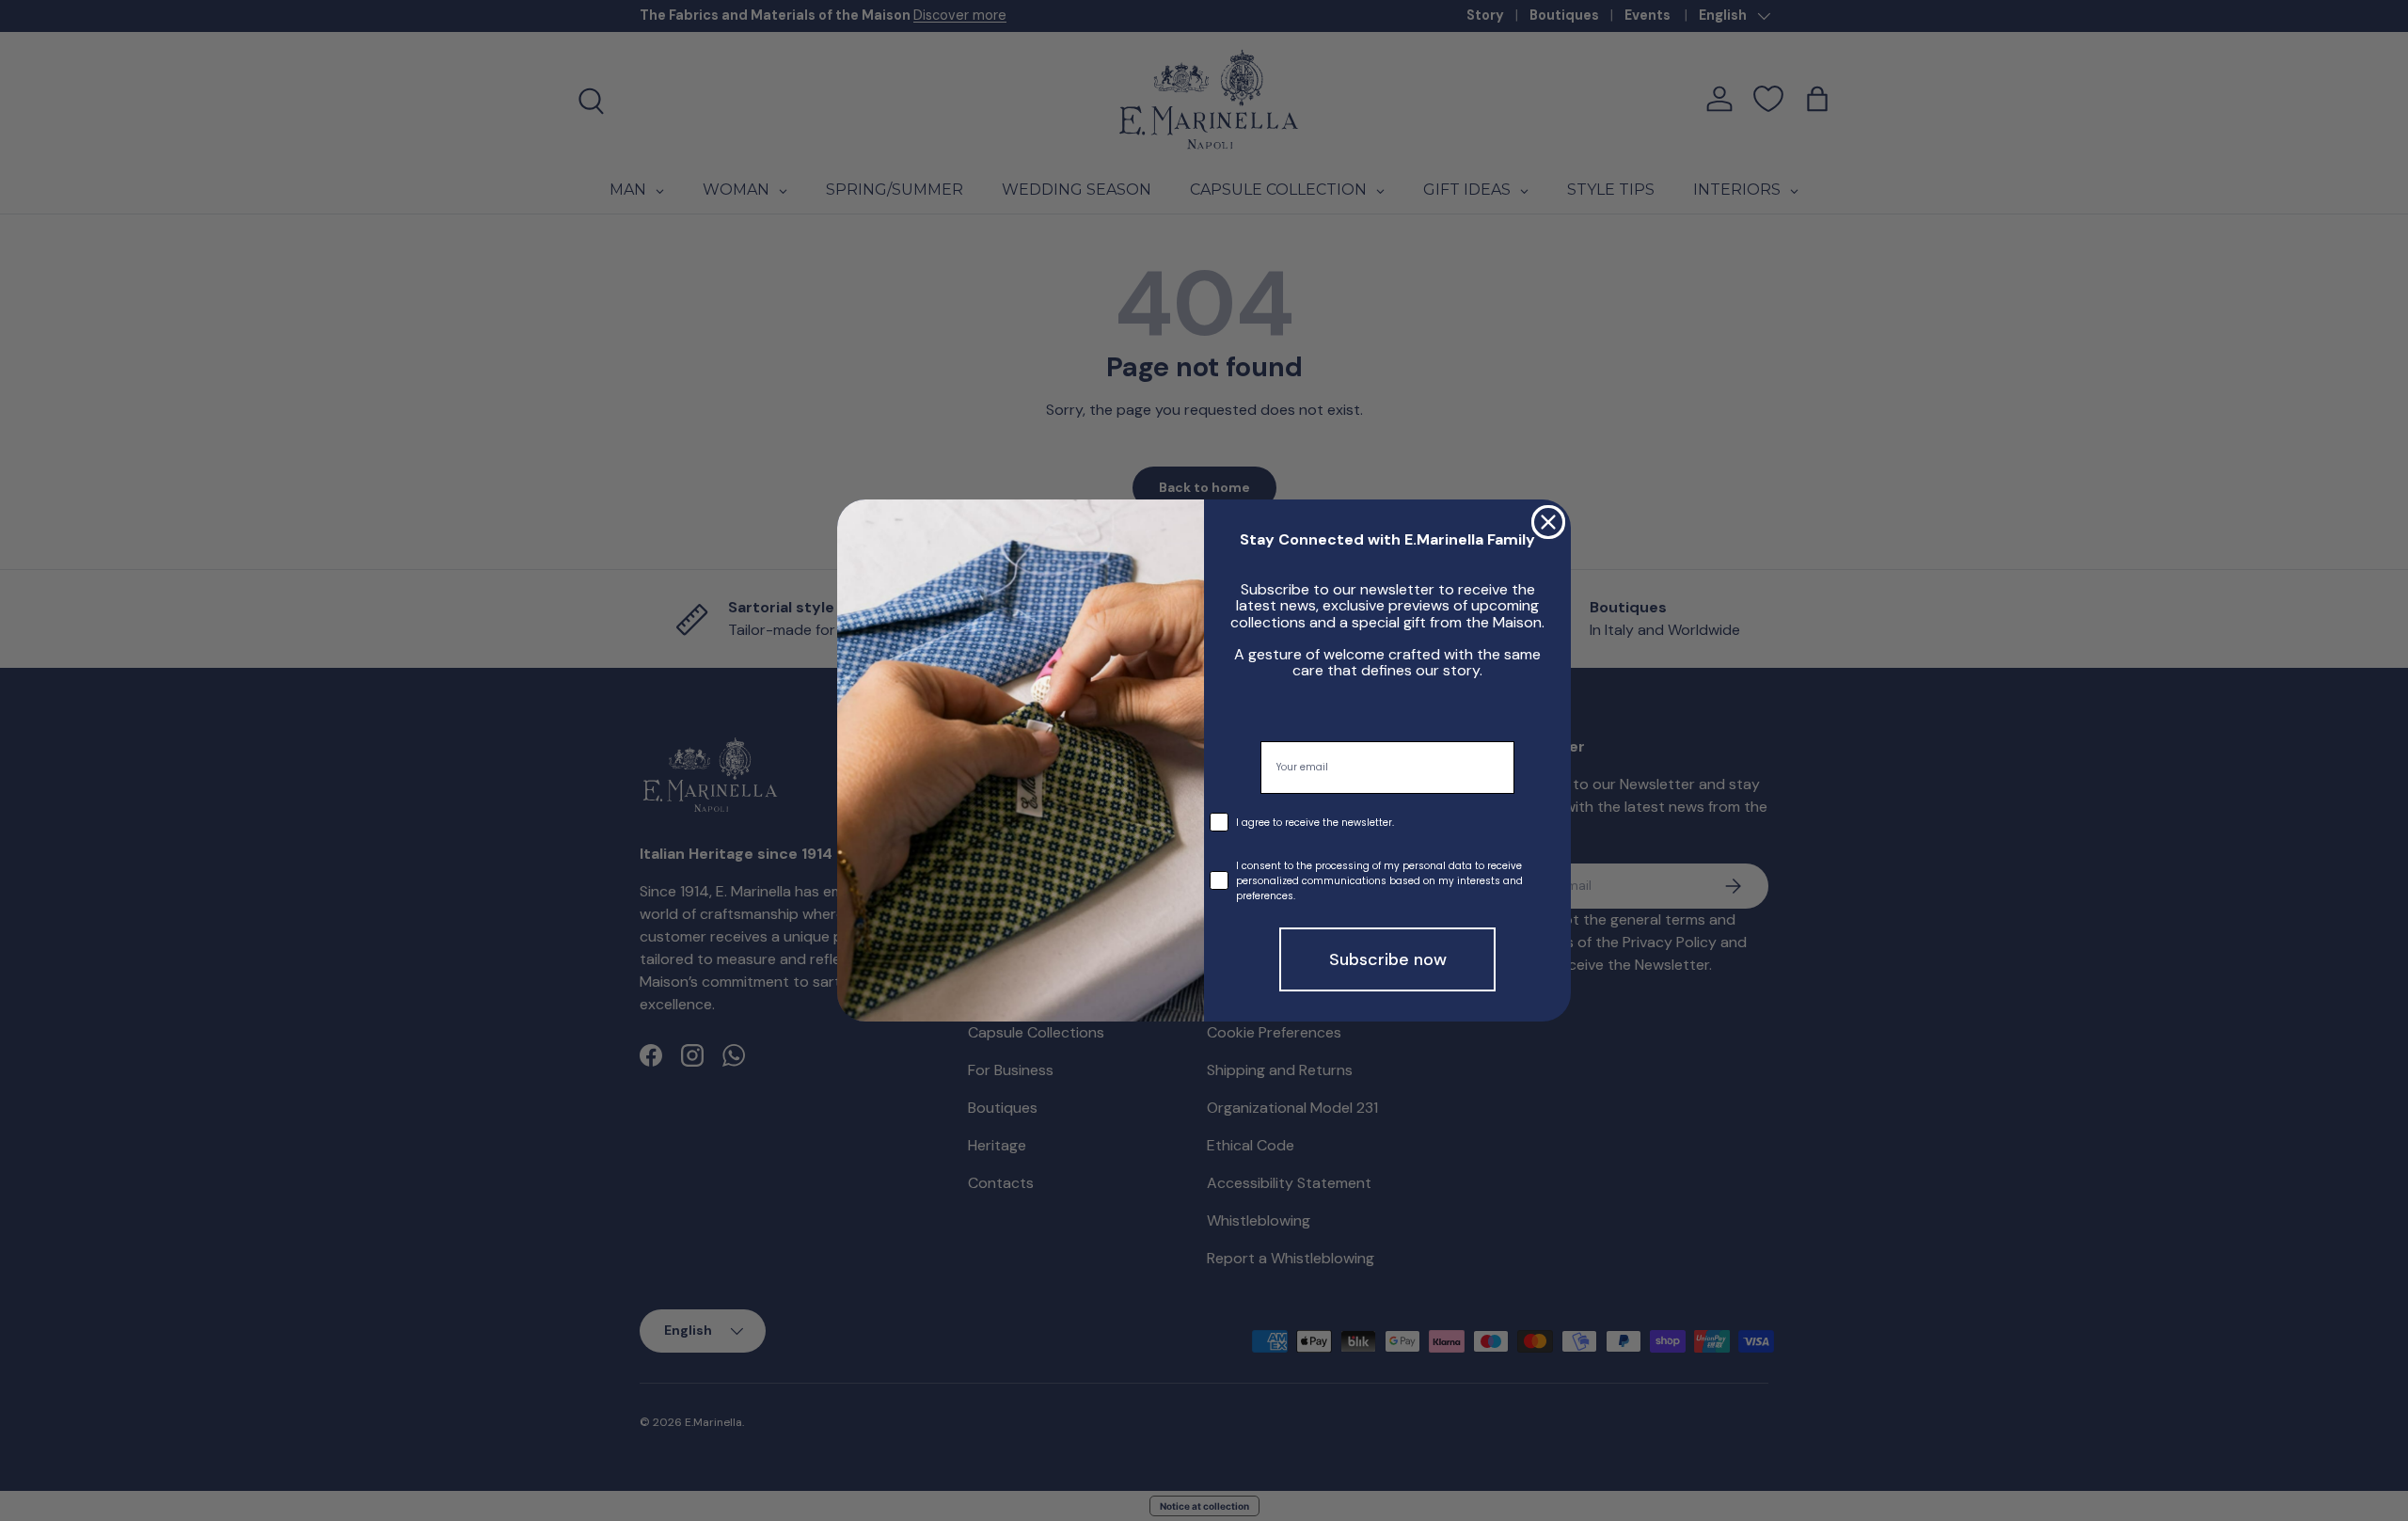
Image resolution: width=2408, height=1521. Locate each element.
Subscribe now (1388, 959)
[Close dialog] (1548, 522)
